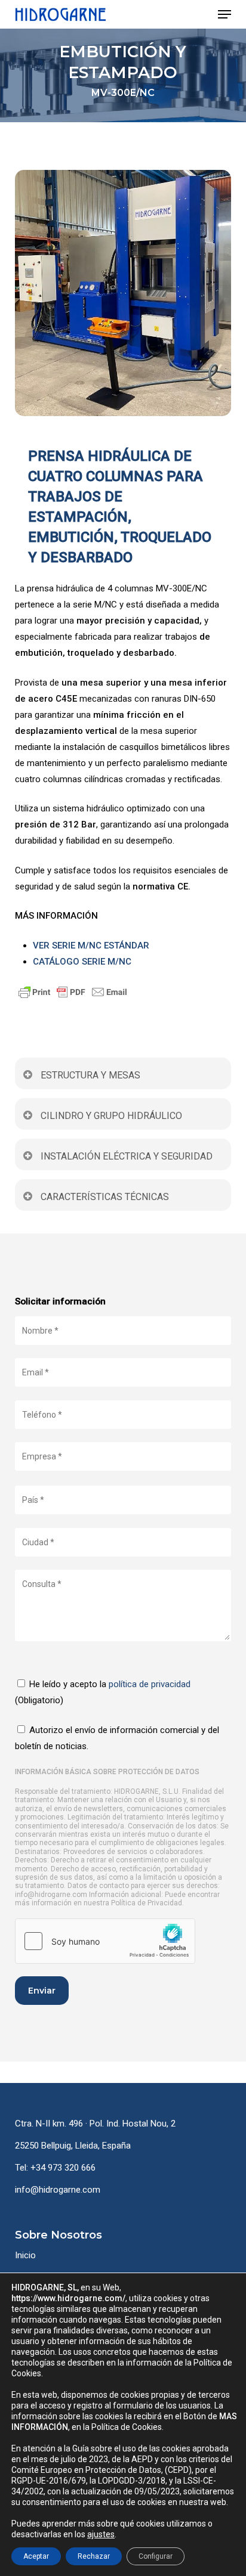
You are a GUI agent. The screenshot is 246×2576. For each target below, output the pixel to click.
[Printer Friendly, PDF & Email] (123, 992)
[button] (225, 14)
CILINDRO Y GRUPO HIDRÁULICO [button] (111, 1116)
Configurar (156, 2556)
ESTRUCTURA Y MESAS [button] (90, 1075)
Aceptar (36, 2556)
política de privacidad (150, 1684)
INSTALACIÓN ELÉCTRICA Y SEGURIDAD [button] (127, 1156)
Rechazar (94, 2556)
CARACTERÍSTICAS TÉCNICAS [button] (105, 1197)
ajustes (101, 2534)
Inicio (25, 2255)
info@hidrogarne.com (58, 2190)
